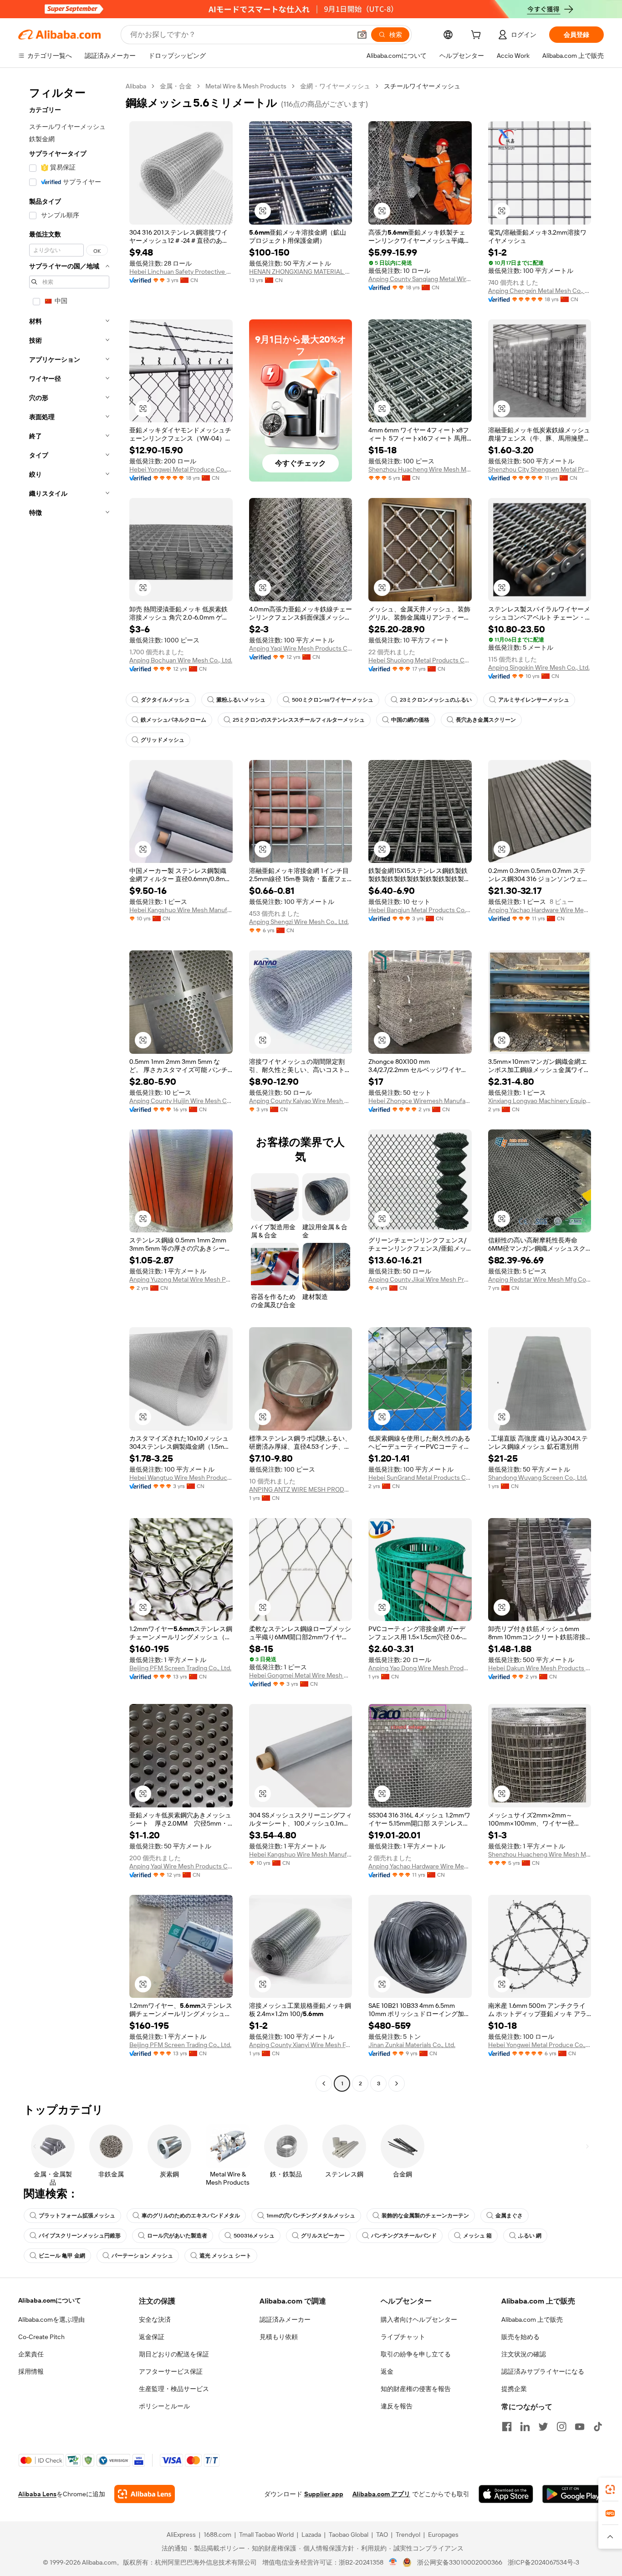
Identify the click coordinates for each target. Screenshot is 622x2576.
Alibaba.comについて (50, 2300)
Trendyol (408, 2535)
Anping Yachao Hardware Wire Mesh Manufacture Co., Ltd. (540, 910)
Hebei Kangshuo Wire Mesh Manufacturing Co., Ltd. (181, 910)
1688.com (217, 2535)
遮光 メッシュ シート (225, 2256)
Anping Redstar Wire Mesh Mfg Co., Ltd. (540, 1279)
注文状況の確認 (524, 2354)
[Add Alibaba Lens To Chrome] (145, 2494)
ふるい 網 (530, 2236)
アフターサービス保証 (171, 2371)
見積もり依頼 (279, 2337)
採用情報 (31, 2371)
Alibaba (136, 86)
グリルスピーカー (323, 2236)
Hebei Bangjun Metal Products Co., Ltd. (420, 910)
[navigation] (69, 1086)
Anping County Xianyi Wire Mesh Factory (301, 2045)
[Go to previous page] (324, 2083)
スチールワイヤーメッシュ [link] (422, 86)
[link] (610, 2489)
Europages (443, 2535)
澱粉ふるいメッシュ (241, 700)
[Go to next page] (397, 2083)
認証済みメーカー (285, 2319)
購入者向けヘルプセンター (419, 2319)
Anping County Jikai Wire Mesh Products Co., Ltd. (420, 1279)
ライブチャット (403, 2337)
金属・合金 (176, 86)
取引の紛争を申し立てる (416, 2354)
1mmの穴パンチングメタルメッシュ (311, 2216)
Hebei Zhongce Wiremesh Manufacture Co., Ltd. (420, 1101)
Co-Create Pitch (41, 2337)
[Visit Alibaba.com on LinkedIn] (525, 2427)
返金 (387, 2371)
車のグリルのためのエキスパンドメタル (191, 2216)
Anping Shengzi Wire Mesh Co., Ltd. (299, 922)
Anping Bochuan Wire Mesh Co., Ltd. (181, 660)
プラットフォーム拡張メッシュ (77, 2216)
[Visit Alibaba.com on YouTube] (580, 2427)
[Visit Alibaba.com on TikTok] (598, 2427)
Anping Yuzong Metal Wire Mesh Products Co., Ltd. (181, 1279)
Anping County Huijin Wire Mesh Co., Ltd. (181, 1101)
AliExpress (181, 2535)
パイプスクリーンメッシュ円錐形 (80, 2236)
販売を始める (520, 2337)
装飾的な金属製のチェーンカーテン (425, 2216)
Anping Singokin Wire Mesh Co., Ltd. (539, 667)
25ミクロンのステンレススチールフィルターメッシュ (299, 720)
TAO (382, 2535)
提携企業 (514, 2389)
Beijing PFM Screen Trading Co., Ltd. (180, 1668)
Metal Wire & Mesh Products (246, 86)
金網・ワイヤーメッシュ (335, 86)
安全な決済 (155, 2319)
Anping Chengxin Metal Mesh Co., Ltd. (540, 291)
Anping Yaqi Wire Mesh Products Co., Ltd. (301, 648)
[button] (362, 35)
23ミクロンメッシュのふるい (436, 700)
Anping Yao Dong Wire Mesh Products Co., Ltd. (420, 1668)
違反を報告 (397, 2406)
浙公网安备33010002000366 (460, 2562)
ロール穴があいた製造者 (177, 2236)
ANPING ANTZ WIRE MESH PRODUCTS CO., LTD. (301, 1489)
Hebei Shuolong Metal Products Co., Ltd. (420, 660)
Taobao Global (349, 2535)
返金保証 (152, 2337)
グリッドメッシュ (163, 740)
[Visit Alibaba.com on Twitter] (543, 2427)
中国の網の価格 (410, 720)
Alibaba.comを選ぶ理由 (51, 2319)
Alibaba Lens (37, 2494)
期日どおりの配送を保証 (174, 2354)
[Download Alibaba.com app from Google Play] (573, 2494)
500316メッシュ (254, 2236)
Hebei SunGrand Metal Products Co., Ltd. (420, 1478)
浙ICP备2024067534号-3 (543, 2562)
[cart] (478, 36)
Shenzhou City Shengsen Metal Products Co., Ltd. (540, 469)
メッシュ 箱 (477, 2236)
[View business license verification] (393, 2562)
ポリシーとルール (164, 2406)
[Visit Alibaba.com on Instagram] (561, 2427)
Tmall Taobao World (266, 2535)
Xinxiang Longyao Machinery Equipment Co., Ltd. (540, 1101)
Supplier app (324, 2494)
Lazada (311, 2535)
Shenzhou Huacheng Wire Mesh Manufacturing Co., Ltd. (420, 469)
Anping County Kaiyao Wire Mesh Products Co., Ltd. (301, 1101)
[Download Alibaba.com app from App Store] (506, 2494)
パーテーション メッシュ (142, 2256)
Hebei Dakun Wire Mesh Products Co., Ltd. (540, 1668)
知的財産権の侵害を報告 (416, 2389)
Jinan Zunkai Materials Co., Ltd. (412, 2045)
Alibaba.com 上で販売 (532, 2319)
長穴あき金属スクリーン (486, 720)
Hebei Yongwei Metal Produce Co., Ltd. (181, 469)
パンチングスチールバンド (404, 2236)
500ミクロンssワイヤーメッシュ (333, 700)
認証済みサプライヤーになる (543, 2371)
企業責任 (31, 2354)
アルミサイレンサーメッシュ (534, 700)
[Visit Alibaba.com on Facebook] (507, 2427)
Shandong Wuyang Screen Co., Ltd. (538, 1478)
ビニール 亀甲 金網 (62, 2256)
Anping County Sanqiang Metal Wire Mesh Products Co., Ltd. (420, 279)
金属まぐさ (509, 2216)
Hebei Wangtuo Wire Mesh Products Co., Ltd (181, 1478)
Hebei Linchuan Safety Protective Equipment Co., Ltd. (181, 272)
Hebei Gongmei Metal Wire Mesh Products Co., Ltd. (301, 1675)
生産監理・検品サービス (174, 2389)
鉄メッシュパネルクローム (173, 720)
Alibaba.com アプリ (381, 2494)
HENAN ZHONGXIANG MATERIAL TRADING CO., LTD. (301, 272)
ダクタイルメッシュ (165, 700)
